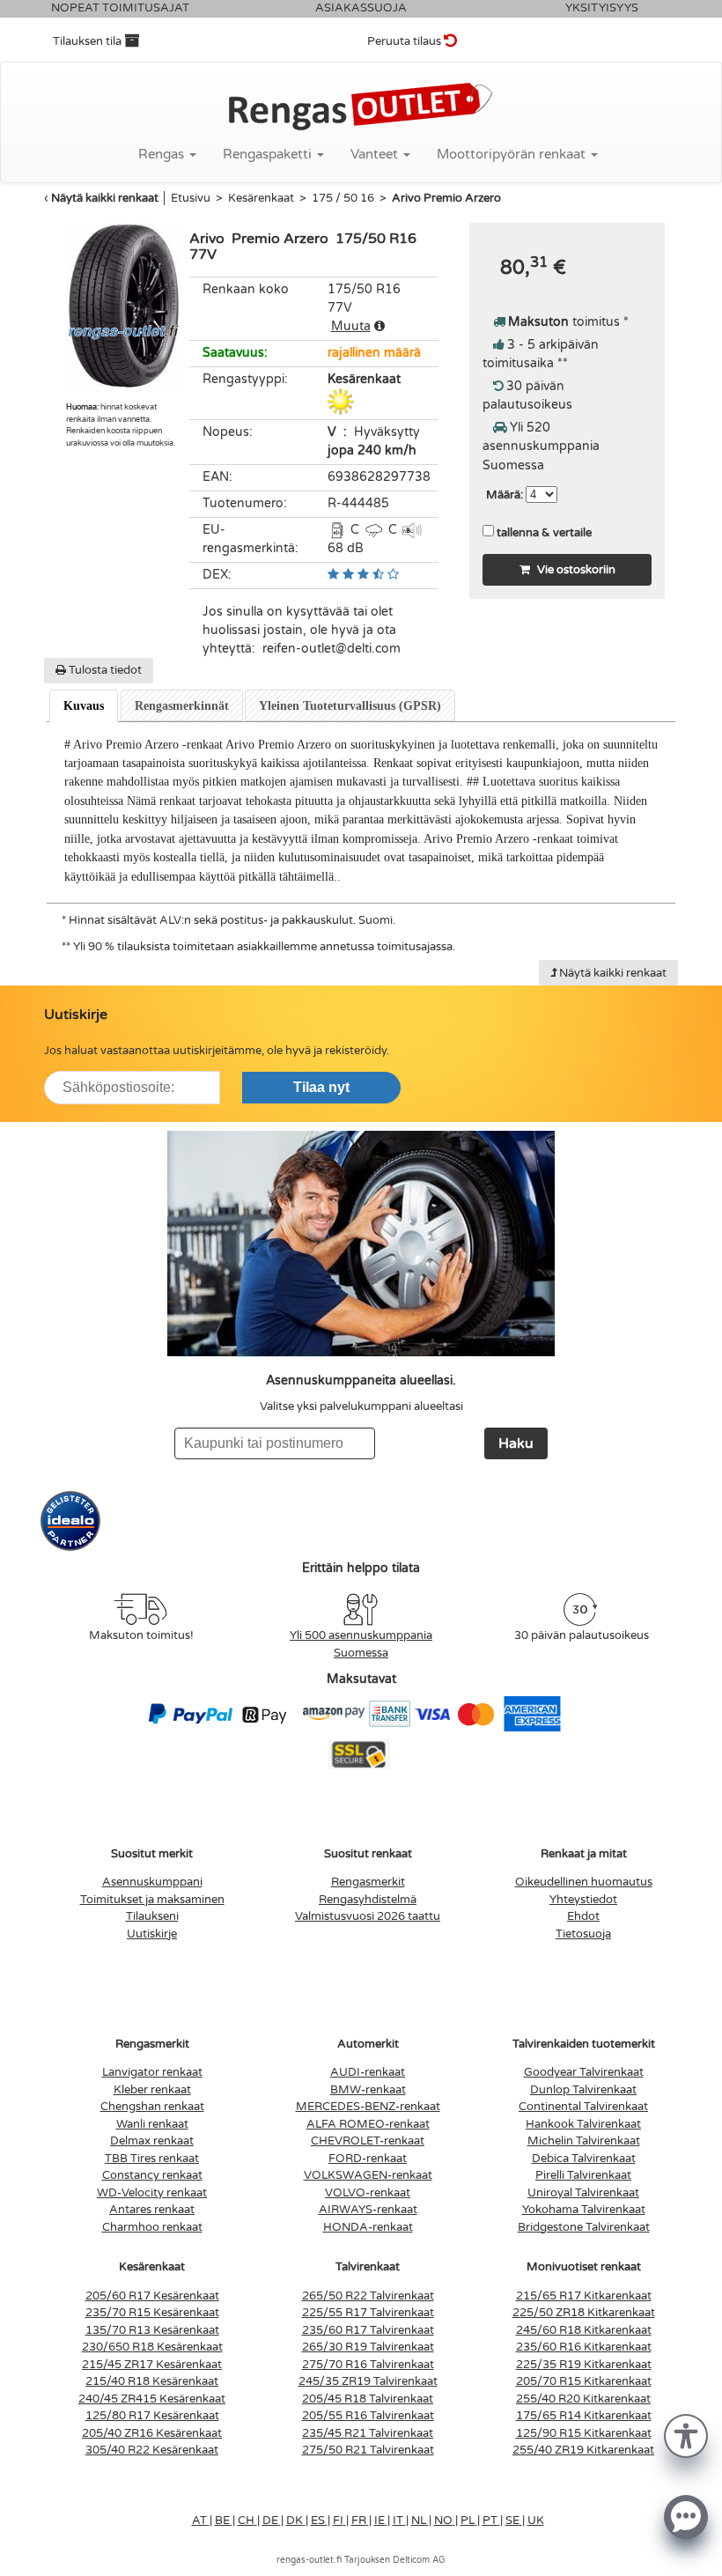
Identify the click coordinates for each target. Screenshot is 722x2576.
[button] (686, 2435)
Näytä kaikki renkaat (105, 198)
